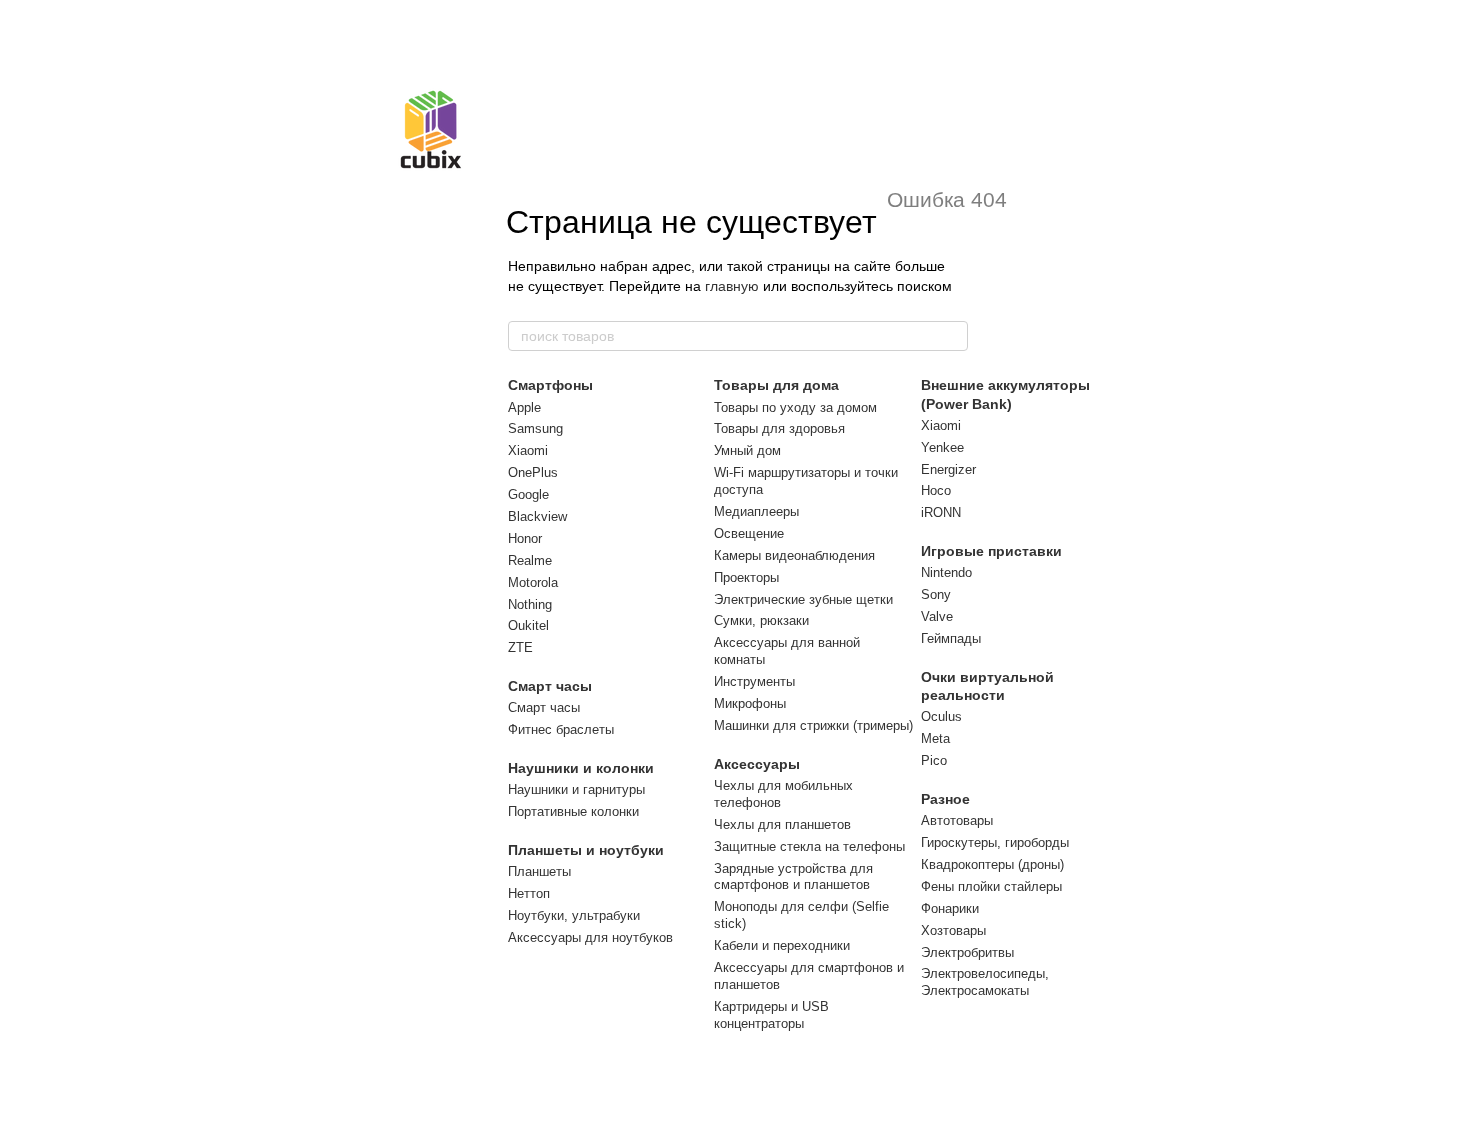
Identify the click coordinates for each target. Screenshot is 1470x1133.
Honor (525, 538)
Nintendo (946, 572)
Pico (934, 760)
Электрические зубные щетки (803, 599)
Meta (935, 738)
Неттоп (529, 893)
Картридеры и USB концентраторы (771, 1015)
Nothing (530, 604)
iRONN (941, 512)
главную (732, 286)
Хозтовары (953, 930)
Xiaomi (528, 450)
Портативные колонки (573, 811)
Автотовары (957, 820)
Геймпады (951, 638)
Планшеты (539, 871)
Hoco (936, 490)
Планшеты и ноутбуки (586, 850)
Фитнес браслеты (561, 729)
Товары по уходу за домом (795, 407)
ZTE (520, 647)
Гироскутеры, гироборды (995, 842)
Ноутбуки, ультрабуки (574, 915)
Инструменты (754, 681)
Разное (945, 799)
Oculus (941, 716)
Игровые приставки (991, 551)
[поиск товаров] (952, 336)
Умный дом (747, 450)
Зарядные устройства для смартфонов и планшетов (793, 877)
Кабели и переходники (782, 945)
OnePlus (533, 472)
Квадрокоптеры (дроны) (992, 864)
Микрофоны (750, 703)
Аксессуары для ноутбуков (590, 937)
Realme (530, 560)
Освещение (749, 533)
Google (528, 494)
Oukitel (528, 625)
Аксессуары (757, 764)
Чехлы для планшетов (782, 824)
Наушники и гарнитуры (576, 789)
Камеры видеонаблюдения (794, 555)
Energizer (948, 469)
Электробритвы (967, 952)
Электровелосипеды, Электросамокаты (985, 982)
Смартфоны (550, 385)
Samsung (535, 428)
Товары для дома (776, 385)
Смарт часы (550, 686)
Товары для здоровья (779, 428)
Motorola (533, 582)
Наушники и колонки (581, 768)
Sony (936, 594)
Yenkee (942, 447)
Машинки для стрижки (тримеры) (813, 725)
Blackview (537, 516)
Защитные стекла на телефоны (809, 846)
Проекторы (746, 577)
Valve (937, 616)
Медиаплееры (756, 511)
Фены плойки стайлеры (991, 886)
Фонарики (950, 908)
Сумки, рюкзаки (761, 620)
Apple (524, 407)
